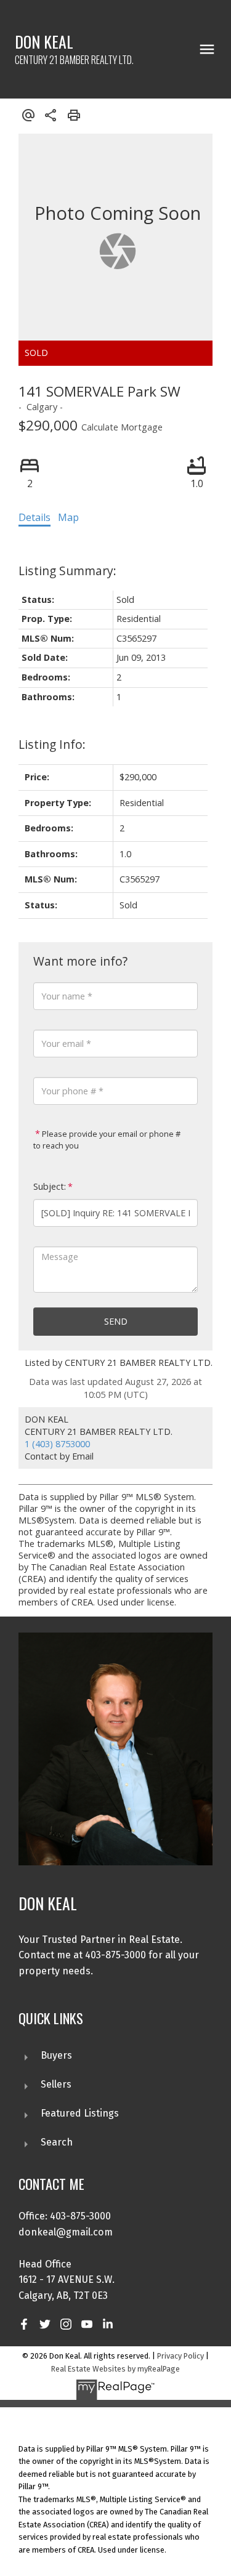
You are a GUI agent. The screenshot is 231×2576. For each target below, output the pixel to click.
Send (116, 1321)
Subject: (50, 1186)
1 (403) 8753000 (57, 1444)
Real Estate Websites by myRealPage (115, 2369)
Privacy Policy (180, 2356)
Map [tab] (68, 517)
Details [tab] (34, 517)
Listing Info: (52, 744)
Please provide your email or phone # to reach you (107, 1140)
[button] (24, 2324)
